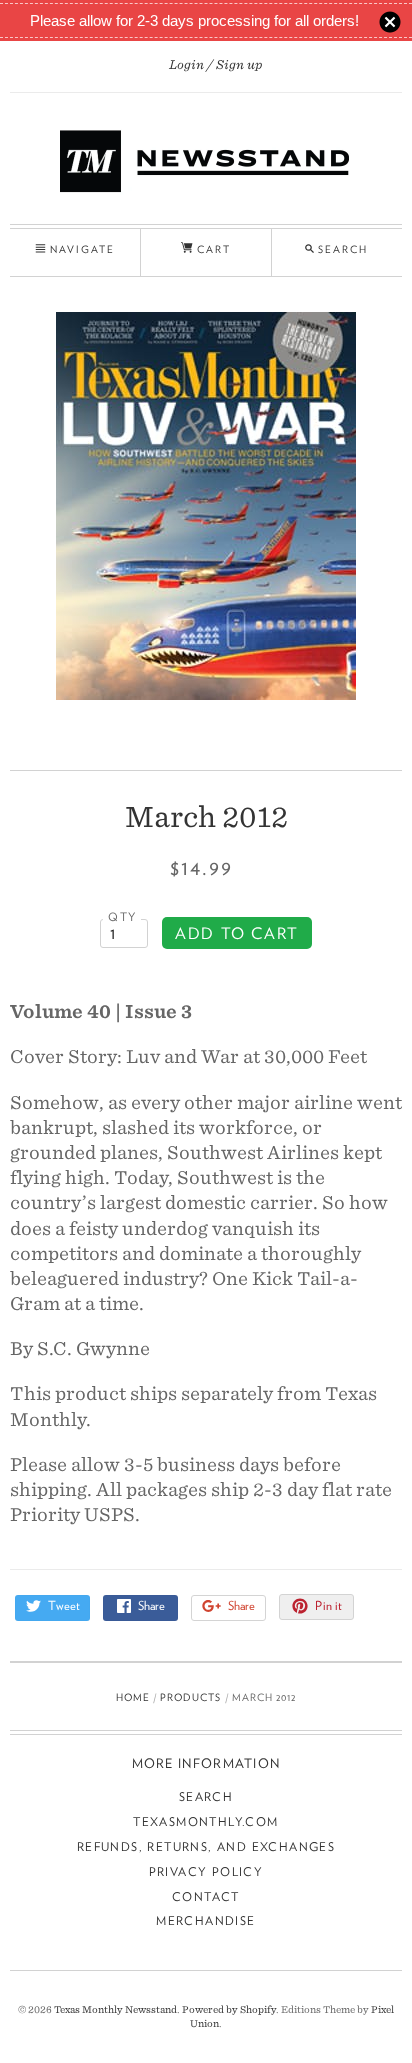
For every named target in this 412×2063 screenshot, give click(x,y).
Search (206, 1796)
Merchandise (205, 1920)
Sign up (239, 64)
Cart (212, 249)
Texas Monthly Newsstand (115, 2009)
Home (133, 1697)
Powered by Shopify (229, 2009)
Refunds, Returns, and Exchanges (206, 1846)
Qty (122, 917)
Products (190, 1697)
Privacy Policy (206, 1871)
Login (186, 64)
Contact (206, 1896)
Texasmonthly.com (205, 1821)
